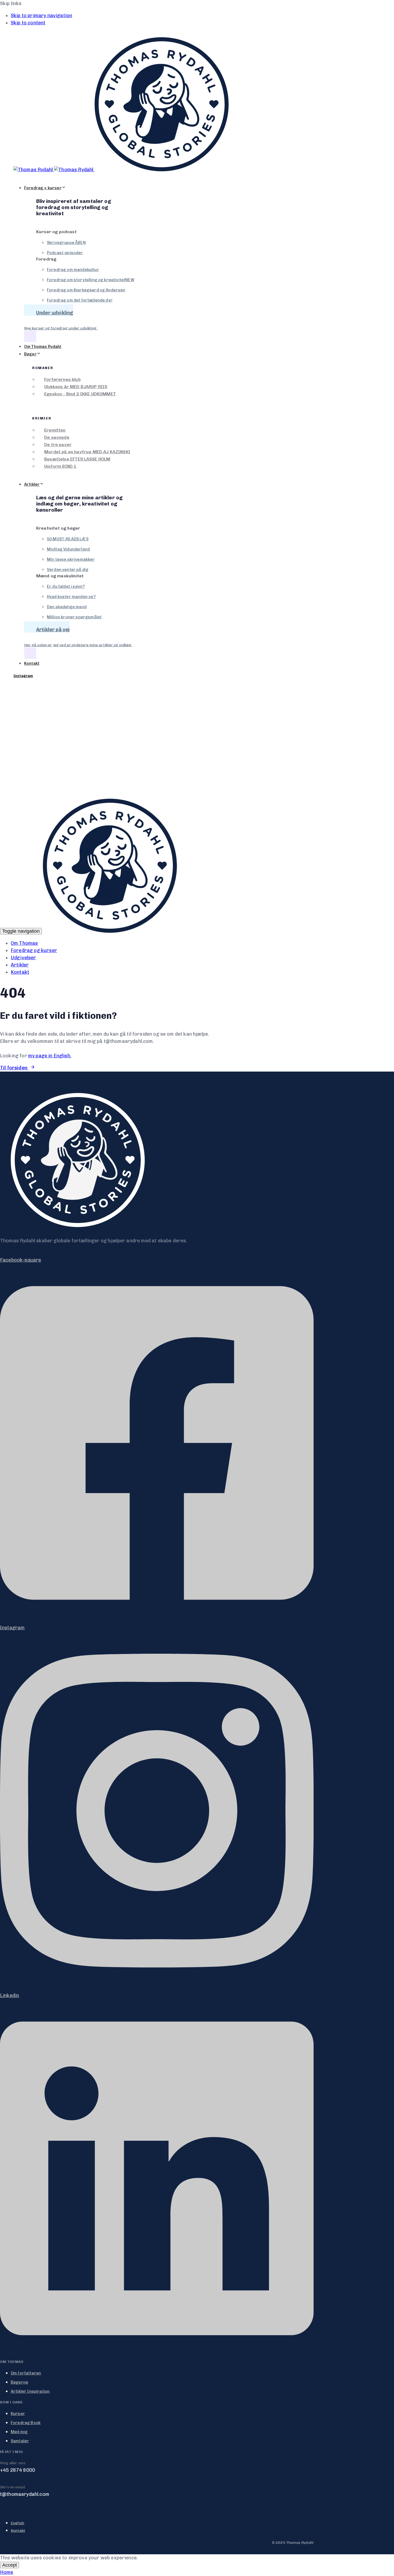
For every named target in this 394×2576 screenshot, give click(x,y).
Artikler (32, 484)
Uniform (60, 466)
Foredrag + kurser (43, 188)
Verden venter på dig (68, 570)
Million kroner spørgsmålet (74, 617)
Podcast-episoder (65, 253)
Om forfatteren (26, 2373)
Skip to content (28, 23)
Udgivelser (23, 958)
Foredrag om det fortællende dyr (80, 300)
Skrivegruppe (66, 243)
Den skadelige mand (67, 607)
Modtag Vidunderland (68, 549)
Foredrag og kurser (34, 950)
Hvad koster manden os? (71, 597)
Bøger (30, 354)
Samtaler (20, 2441)
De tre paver (58, 445)
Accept (10, 2565)
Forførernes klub (62, 379)
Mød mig (19, 2432)
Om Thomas (24, 943)
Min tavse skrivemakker (71, 559)
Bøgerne (19, 2382)
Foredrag (26, 2423)
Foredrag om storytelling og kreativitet (91, 280)
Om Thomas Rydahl (43, 347)
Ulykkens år (76, 387)
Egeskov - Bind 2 (80, 394)
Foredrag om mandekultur (73, 270)
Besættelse (77, 459)
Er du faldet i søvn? (66, 586)
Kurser (18, 2414)
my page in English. (50, 1056)
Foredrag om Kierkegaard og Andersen (86, 290)
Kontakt (32, 663)
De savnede (57, 437)
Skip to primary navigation (41, 16)
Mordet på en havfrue (87, 452)
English (17, 2523)
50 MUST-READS (68, 539)
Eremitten (55, 430)
